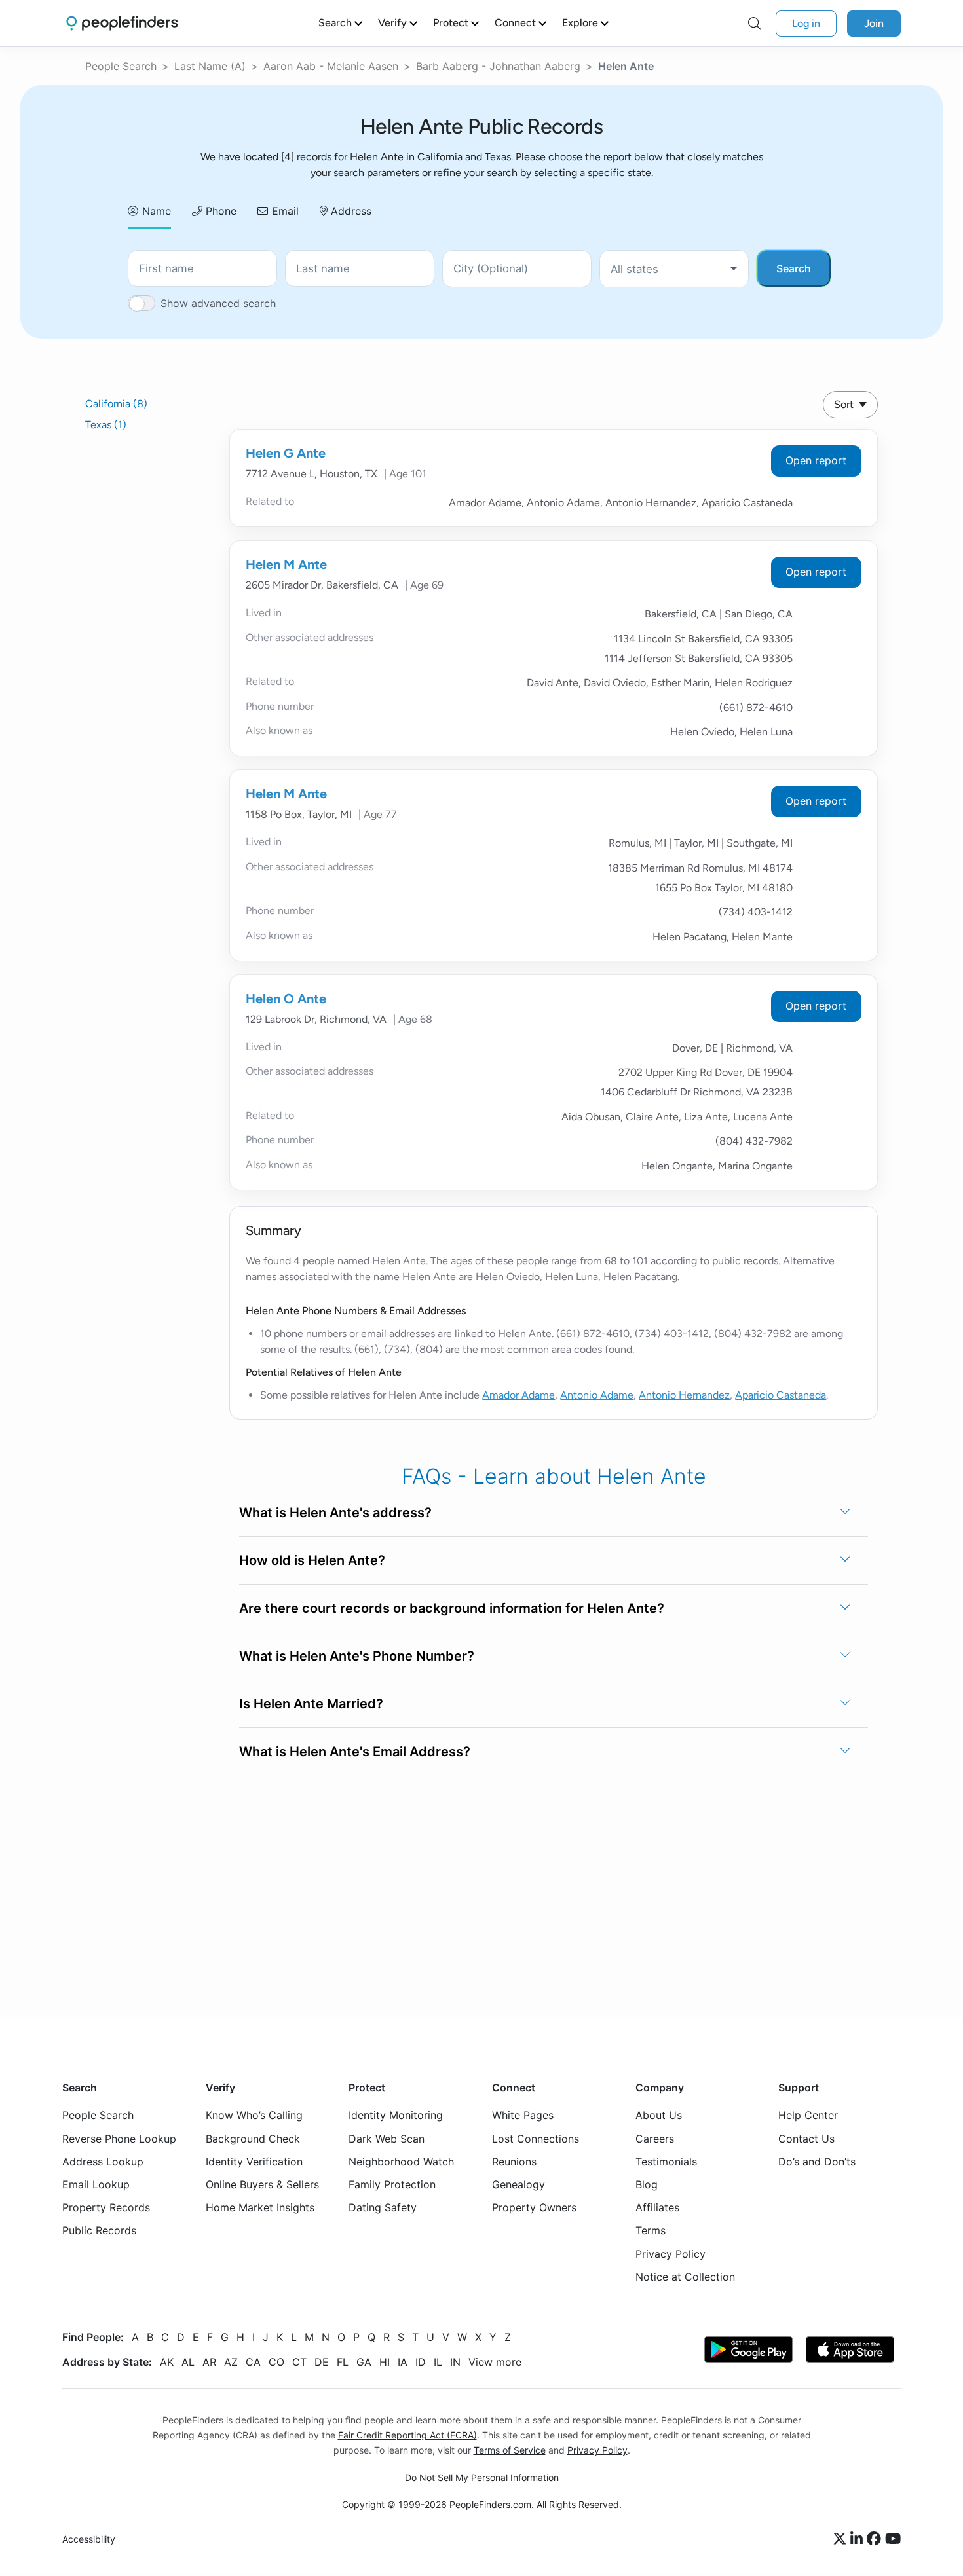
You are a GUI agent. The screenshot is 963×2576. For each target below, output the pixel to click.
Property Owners (534, 2208)
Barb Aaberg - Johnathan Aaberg (498, 66)
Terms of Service (510, 2451)
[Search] (755, 24)
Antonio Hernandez (684, 1395)
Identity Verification (254, 2162)
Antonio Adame (597, 1395)
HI (385, 2362)
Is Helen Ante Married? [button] (311, 1704)
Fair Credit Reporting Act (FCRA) (407, 2435)
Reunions (514, 2162)
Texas (106, 425)
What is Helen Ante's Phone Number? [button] (357, 1656)
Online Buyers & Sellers (262, 2184)
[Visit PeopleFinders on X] (842, 2540)
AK (167, 2362)
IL (438, 2362)
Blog (647, 2184)
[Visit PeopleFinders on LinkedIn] (859, 2540)
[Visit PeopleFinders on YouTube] (893, 2540)
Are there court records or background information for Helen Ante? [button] (452, 1608)
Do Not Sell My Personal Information (482, 2478)
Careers (655, 2139)
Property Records (106, 2208)
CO (276, 2362)
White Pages (523, 2116)
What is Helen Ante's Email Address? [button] (355, 1752)
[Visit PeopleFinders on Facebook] (876, 2540)
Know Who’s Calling (254, 2116)
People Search (121, 66)
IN (455, 2362)
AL (188, 2362)
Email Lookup (96, 2184)
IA (403, 2362)
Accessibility (89, 2540)
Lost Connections (536, 2139)
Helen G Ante (286, 453)
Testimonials (666, 2162)
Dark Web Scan (387, 2139)
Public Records (99, 2231)
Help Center (808, 2116)
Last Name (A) (210, 66)
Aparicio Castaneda (781, 1395)
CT (299, 2362)
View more (495, 2362)
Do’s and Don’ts (817, 2162)
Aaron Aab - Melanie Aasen (331, 66)
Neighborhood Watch (401, 2162)
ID (421, 2362)
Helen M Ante (286, 564)
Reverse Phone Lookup (119, 2139)
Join (874, 23)
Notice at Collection (685, 2277)
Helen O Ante (286, 999)
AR (209, 2362)
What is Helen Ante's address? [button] (335, 1513)
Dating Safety (383, 2208)
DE (322, 2362)
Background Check (253, 2139)
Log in (806, 23)
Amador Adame (519, 1395)
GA (364, 2362)
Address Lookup (103, 2162)
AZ (231, 2362)
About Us (659, 2116)
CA (253, 2362)
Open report (816, 460)
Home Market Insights (260, 2208)
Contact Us (806, 2139)
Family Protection (392, 2184)
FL (343, 2362)
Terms (651, 2231)
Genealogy (519, 2184)
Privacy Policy (670, 2254)
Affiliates (657, 2208)
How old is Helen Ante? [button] (312, 1560)
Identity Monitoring (396, 2116)
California (116, 404)
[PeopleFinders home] (122, 23)
